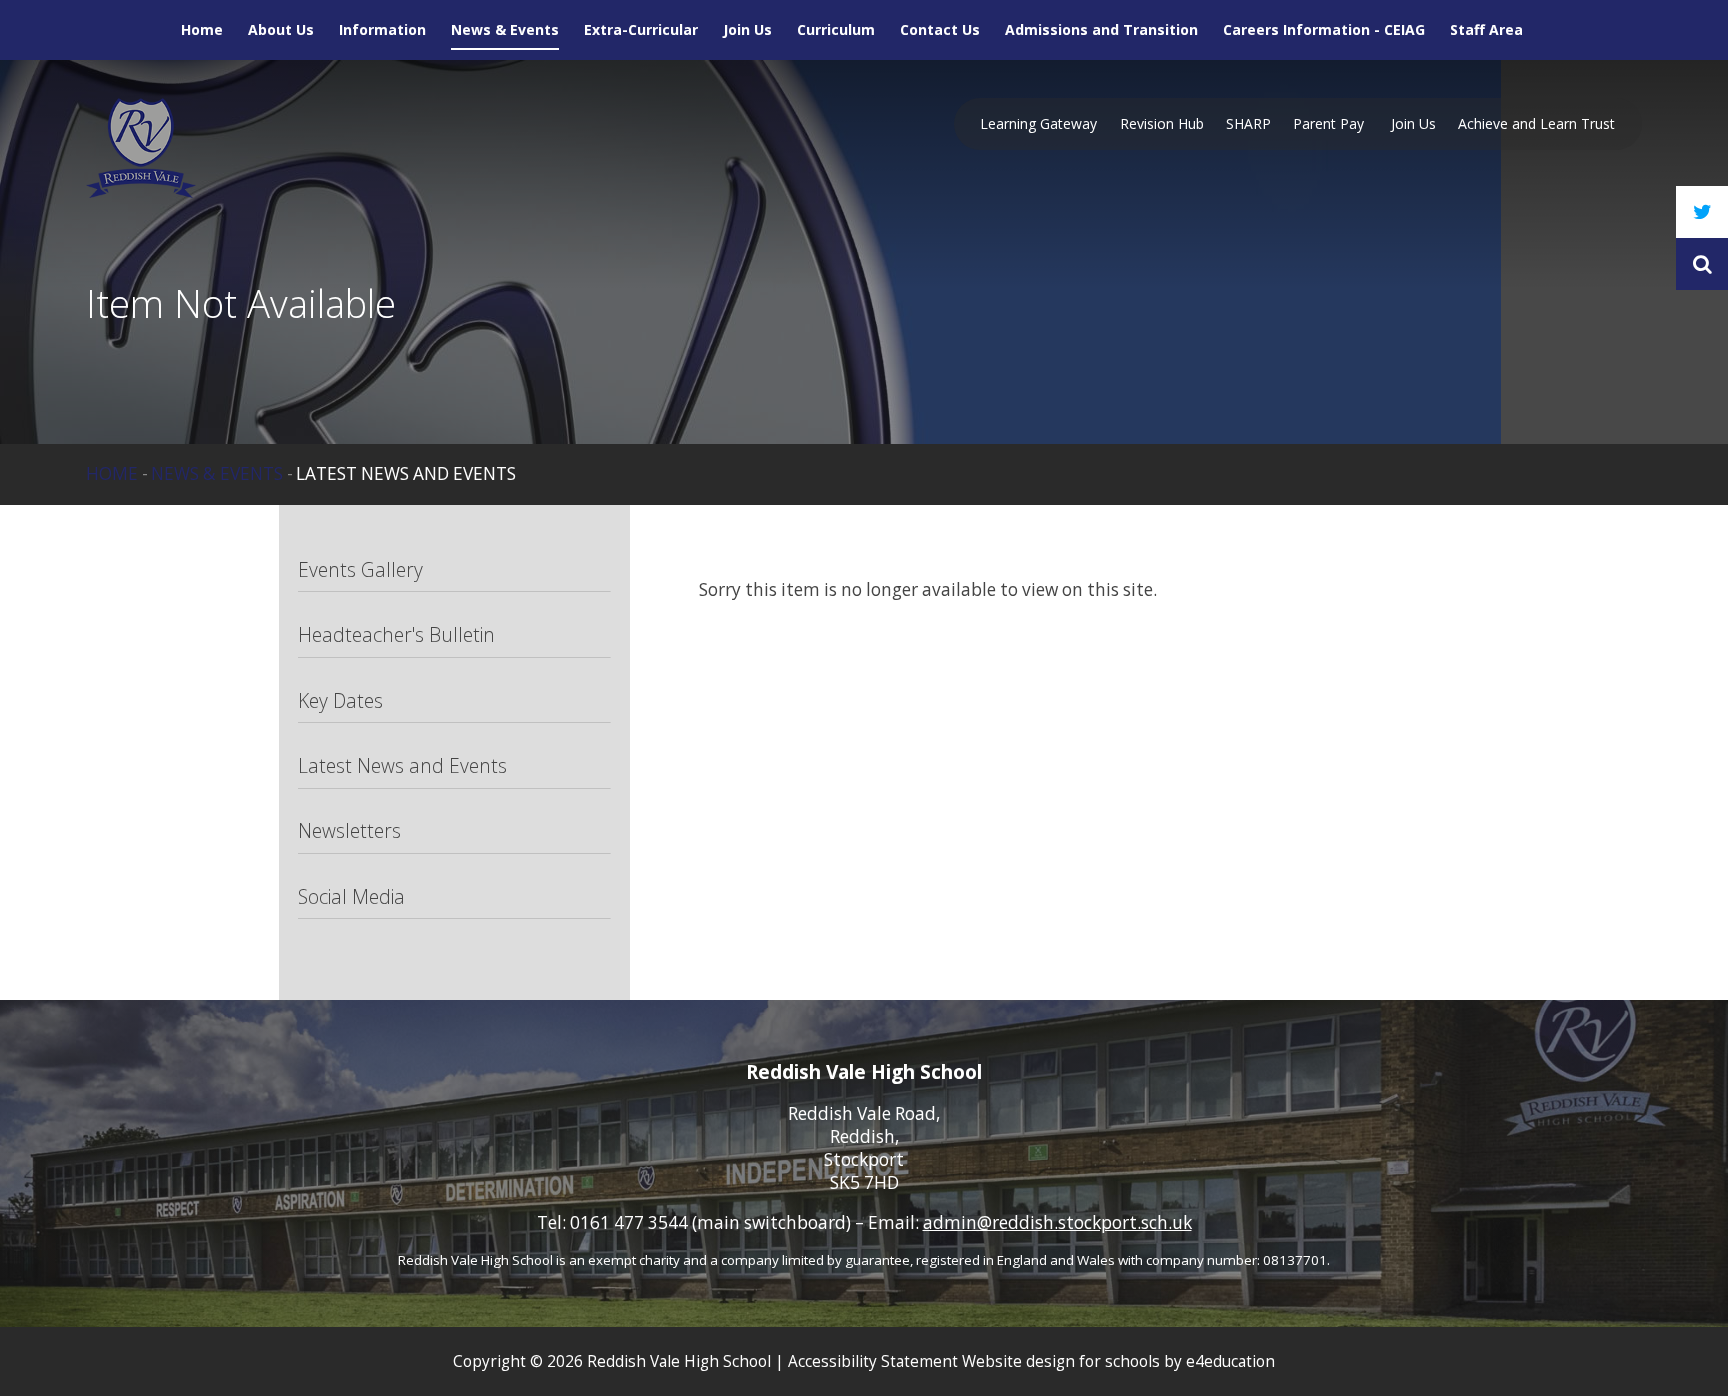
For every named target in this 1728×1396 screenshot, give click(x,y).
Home (112, 473)
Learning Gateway (1038, 123)
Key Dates (340, 700)
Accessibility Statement (873, 1361)
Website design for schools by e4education (1118, 1361)
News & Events (217, 473)
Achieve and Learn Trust (1536, 123)
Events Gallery (360, 569)
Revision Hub (1162, 123)
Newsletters (349, 830)
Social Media (351, 896)
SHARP (1248, 123)
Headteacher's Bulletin (396, 634)
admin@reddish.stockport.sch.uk (1057, 1222)
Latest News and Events (406, 473)
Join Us (1413, 123)
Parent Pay (1330, 123)
